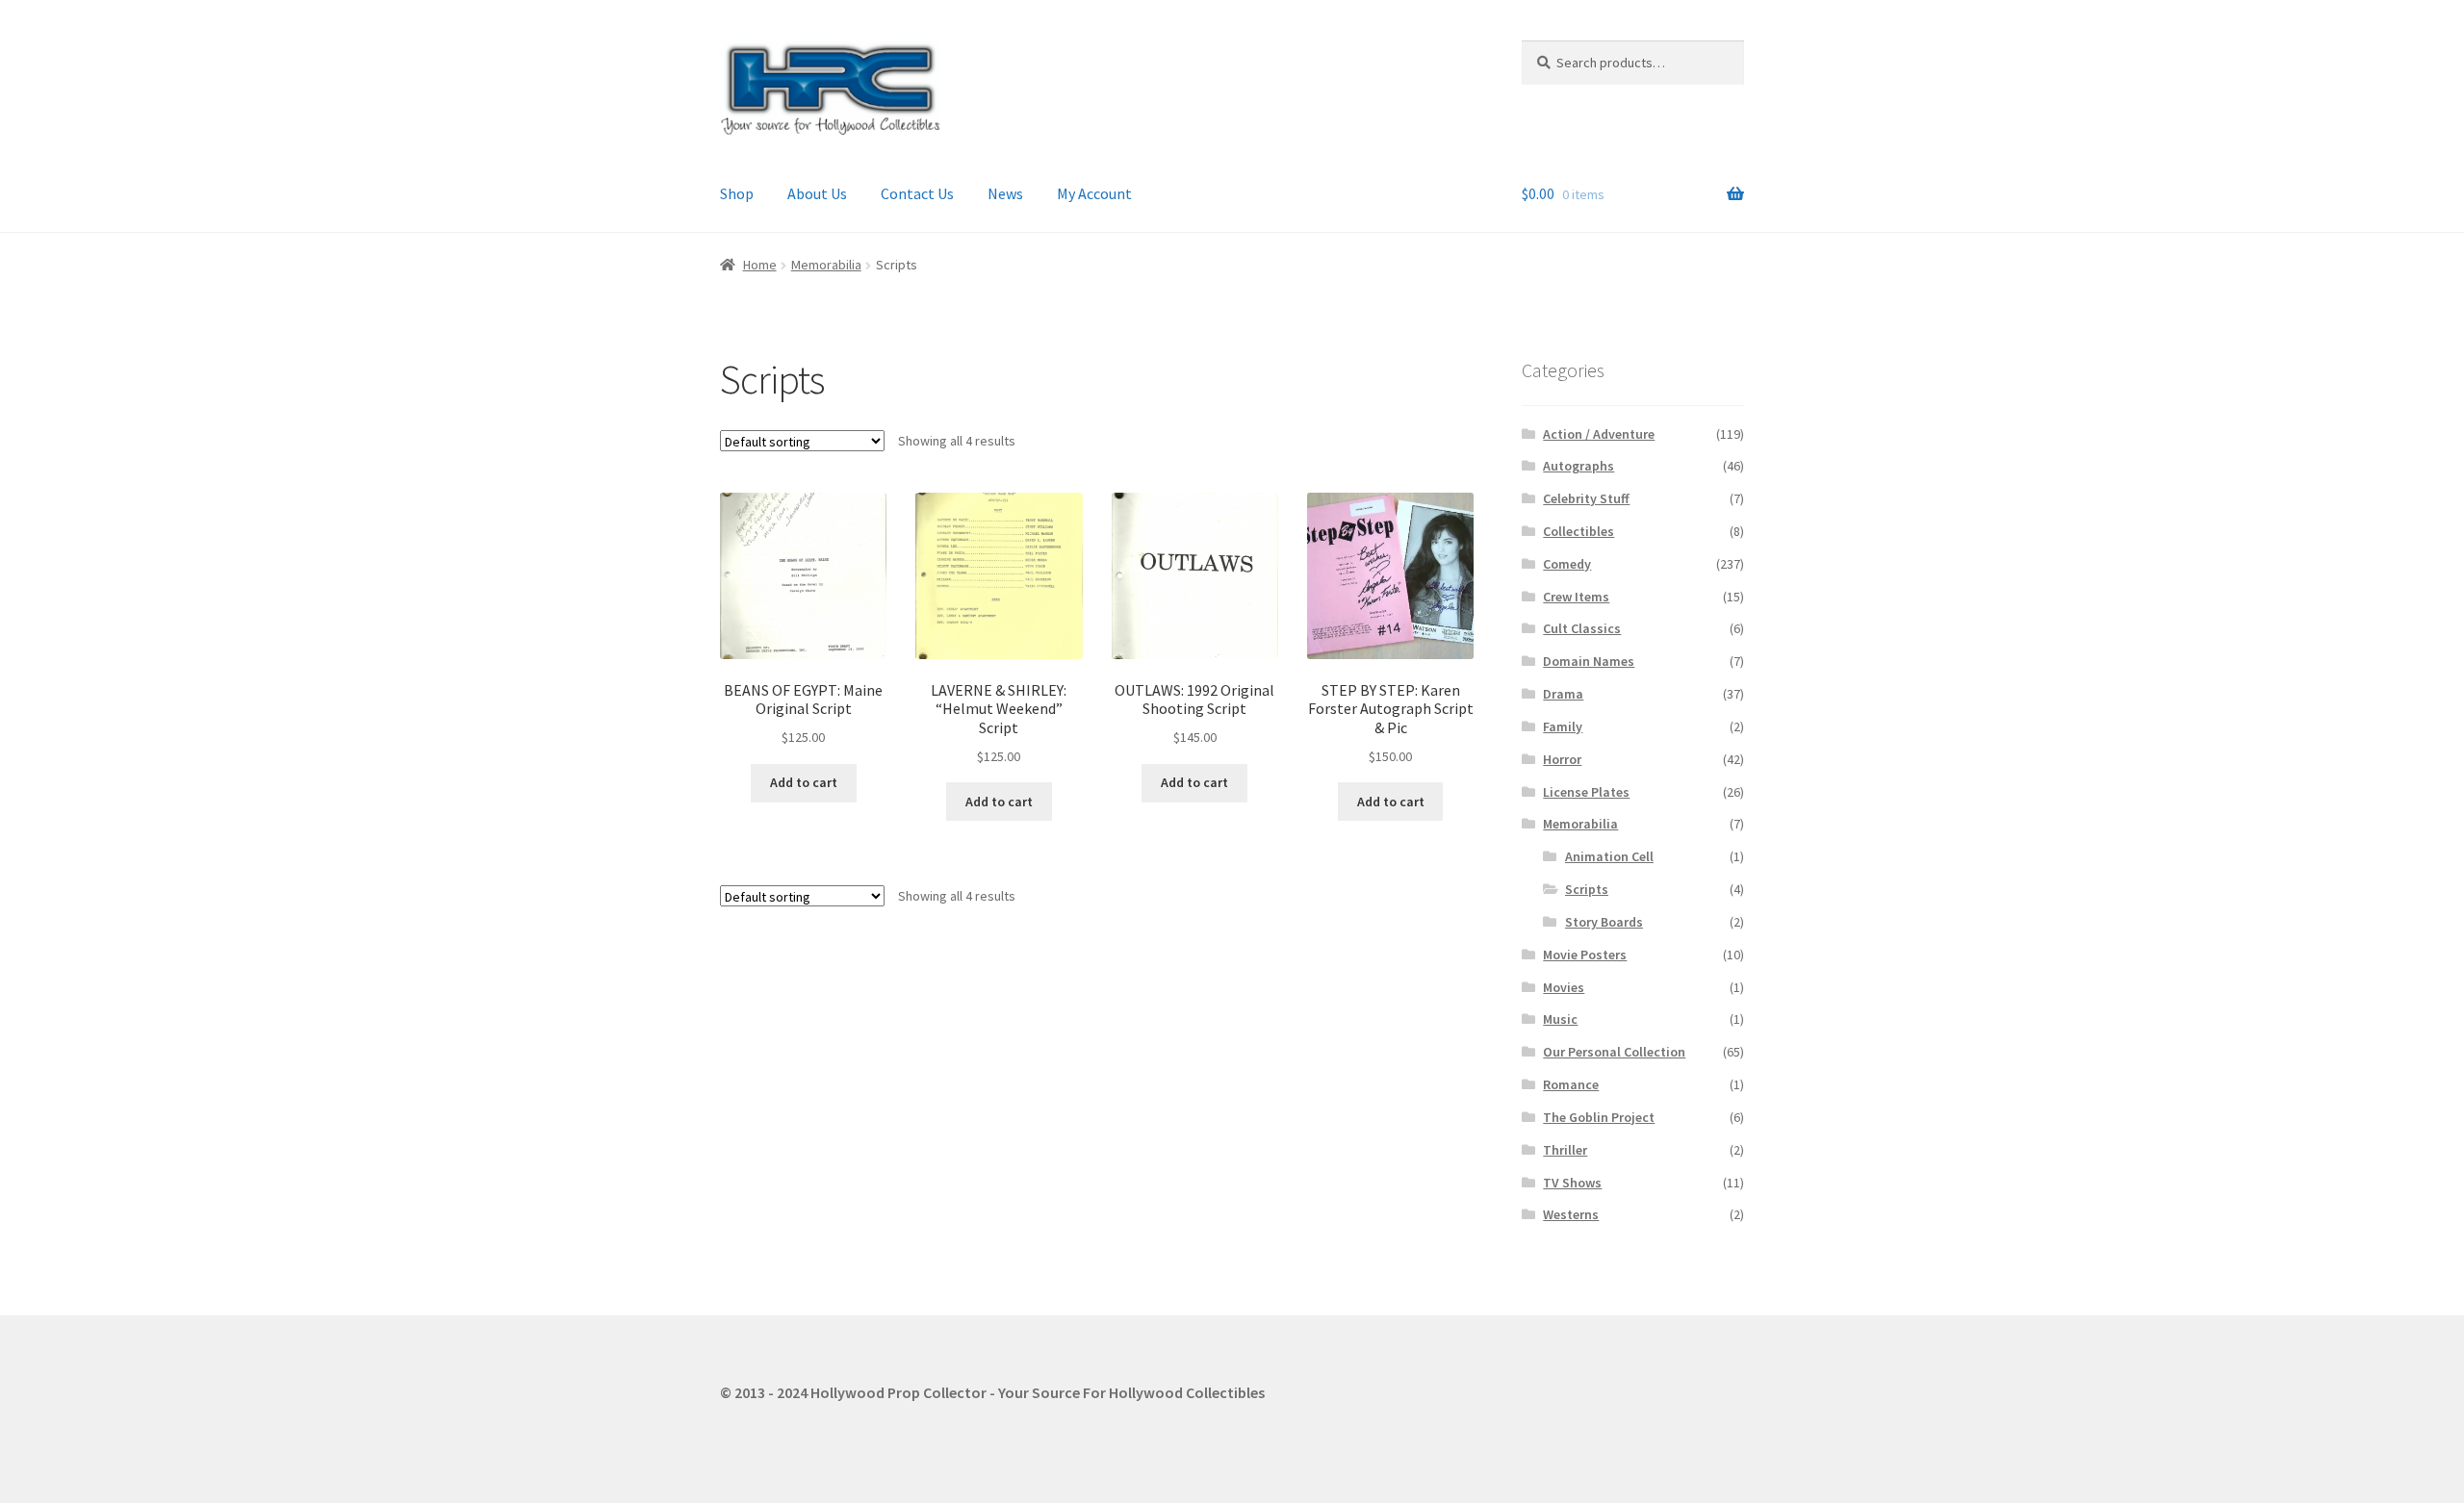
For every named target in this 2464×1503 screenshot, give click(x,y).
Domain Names (1589, 661)
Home (760, 265)
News (1005, 193)
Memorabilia (826, 265)
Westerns (1571, 1214)
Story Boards (1604, 922)
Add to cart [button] (804, 782)
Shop (737, 193)
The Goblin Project (1599, 1117)
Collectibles (1578, 531)
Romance (1571, 1084)
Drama (1563, 694)
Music (1560, 1019)
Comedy (1567, 564)
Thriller (1565, 1150)
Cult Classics (1582, 628)
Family (1563, 726)
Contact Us (917, 193)
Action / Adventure (1599, 434)
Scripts (1587, 889)
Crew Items (1576, 597)
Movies (1564, 987)
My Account (1094, 193)
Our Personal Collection (1614, 1052)
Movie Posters (1585, 955)
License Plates (1586, 792)
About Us (817, 193)
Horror (1562, 759)
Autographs (1578, 466)
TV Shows (1572, 1183)
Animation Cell (1609, 856)
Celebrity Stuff (1586, 498)
